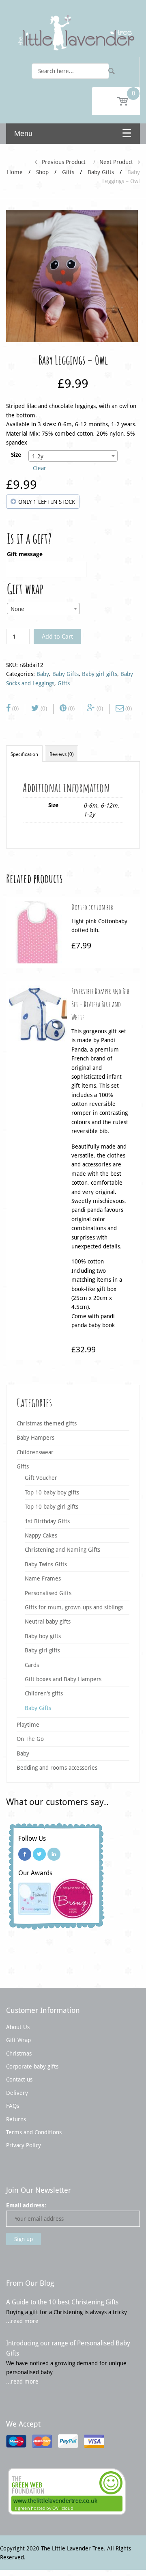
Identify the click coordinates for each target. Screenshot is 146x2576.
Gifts (68, 172)
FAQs (13, 2106)
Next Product (119, 162)
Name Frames (43, 1578)
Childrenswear (35, 1452)
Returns (16, 2119)
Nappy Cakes (41, 1535)
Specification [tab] (24, 754)
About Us (18, 2027)
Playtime (28, 1725)
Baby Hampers (35, 1438)
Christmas (19, 2053)
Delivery (17, 2093)
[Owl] (72, 276)
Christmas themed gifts (47, 1423)
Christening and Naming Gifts (62, 1550)
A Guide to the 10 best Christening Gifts (62, 2302)
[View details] (38, 932)
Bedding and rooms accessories (57, 1768)
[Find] (112, 71)
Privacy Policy (24, 2145)
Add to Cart (57, 637)
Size (16, 455)
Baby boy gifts (43, 1636)
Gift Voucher (41, 1478)
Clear (40, 468)
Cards (32, 1665)
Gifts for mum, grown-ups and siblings (74, 1607)
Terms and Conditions (34, 2132)
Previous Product (61, 162)
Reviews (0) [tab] (62, 754)
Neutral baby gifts (48, 1622)
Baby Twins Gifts (46, 1564)
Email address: (26, 2205)
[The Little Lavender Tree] (73, 32)
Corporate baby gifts (32, 2066)
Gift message (25, 554)
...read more (22, 2321)
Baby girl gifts (100, 674)
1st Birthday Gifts (47, 1521)
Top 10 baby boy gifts (52, 1492)
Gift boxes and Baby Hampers (63, 1679)
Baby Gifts (101, 172)
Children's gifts (44, 1693)
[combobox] (73, 456)
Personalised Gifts (48, 1593)
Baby (43, 674)
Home (15, 172)
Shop (42, 172)
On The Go (30, 1739)
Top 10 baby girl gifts (52, 1507)
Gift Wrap (18, 2040)
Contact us (19, 2079)
